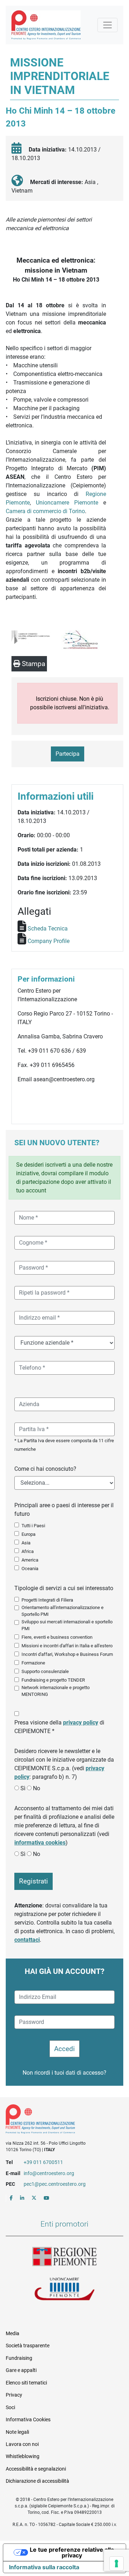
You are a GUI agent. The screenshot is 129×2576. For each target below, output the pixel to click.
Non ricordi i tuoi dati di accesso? (64, 2073)
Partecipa (68, 754)
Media (13, 2333)
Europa (28, 1534)
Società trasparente (28, 2346)
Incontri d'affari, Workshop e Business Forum (67, 1654)
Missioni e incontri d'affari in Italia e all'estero (67, 1646)
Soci (10, 2407)
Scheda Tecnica (48, 929)
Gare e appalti (21, 2370)
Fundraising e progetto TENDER (53, 1680)
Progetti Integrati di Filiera (47, 1600)
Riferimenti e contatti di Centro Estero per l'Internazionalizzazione (59, 2120)
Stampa (33, 664)
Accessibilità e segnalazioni (36, 2469)
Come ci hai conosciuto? (45, 1469)
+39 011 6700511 (43, 2162)
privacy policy (81, 1723)
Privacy (14, 2395)
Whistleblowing (23, 2456)
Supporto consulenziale (45, 1671)
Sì (23, 1788)
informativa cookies (40, 1843)
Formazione (33, 1663)
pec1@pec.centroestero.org (55, 2184)
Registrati (34, 1881)
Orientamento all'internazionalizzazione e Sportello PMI (63, 1611)
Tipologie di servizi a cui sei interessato (64, 1588)
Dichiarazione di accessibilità (37, 2481)
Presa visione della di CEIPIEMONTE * (59, 1727)
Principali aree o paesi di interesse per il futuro (64, 1510)
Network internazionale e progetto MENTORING (56, 1691)
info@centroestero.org (49, 2173)
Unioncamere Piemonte (67, 503)
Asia (26, 1543)
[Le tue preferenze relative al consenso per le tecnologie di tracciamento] (116, 2563)
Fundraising (19, 2358)
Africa (28, 1551)
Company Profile (49, 941)
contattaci (27, 1940)
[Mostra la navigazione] (107, 25)
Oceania (30, 1569)
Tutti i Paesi (33, 1526)
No (37, 1788)
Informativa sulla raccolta (44, 2567)
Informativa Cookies (28, 2419)
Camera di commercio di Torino (45, 511)
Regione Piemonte (64, 2257)
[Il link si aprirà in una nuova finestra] (11, 2198)
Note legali (17, 2432)
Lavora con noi (22, 2444)
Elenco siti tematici (26, 2383)
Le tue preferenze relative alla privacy (72, 2552)
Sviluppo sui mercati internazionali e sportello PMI (67, 1625)
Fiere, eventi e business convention (57, 1637)
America (30, 1560)
